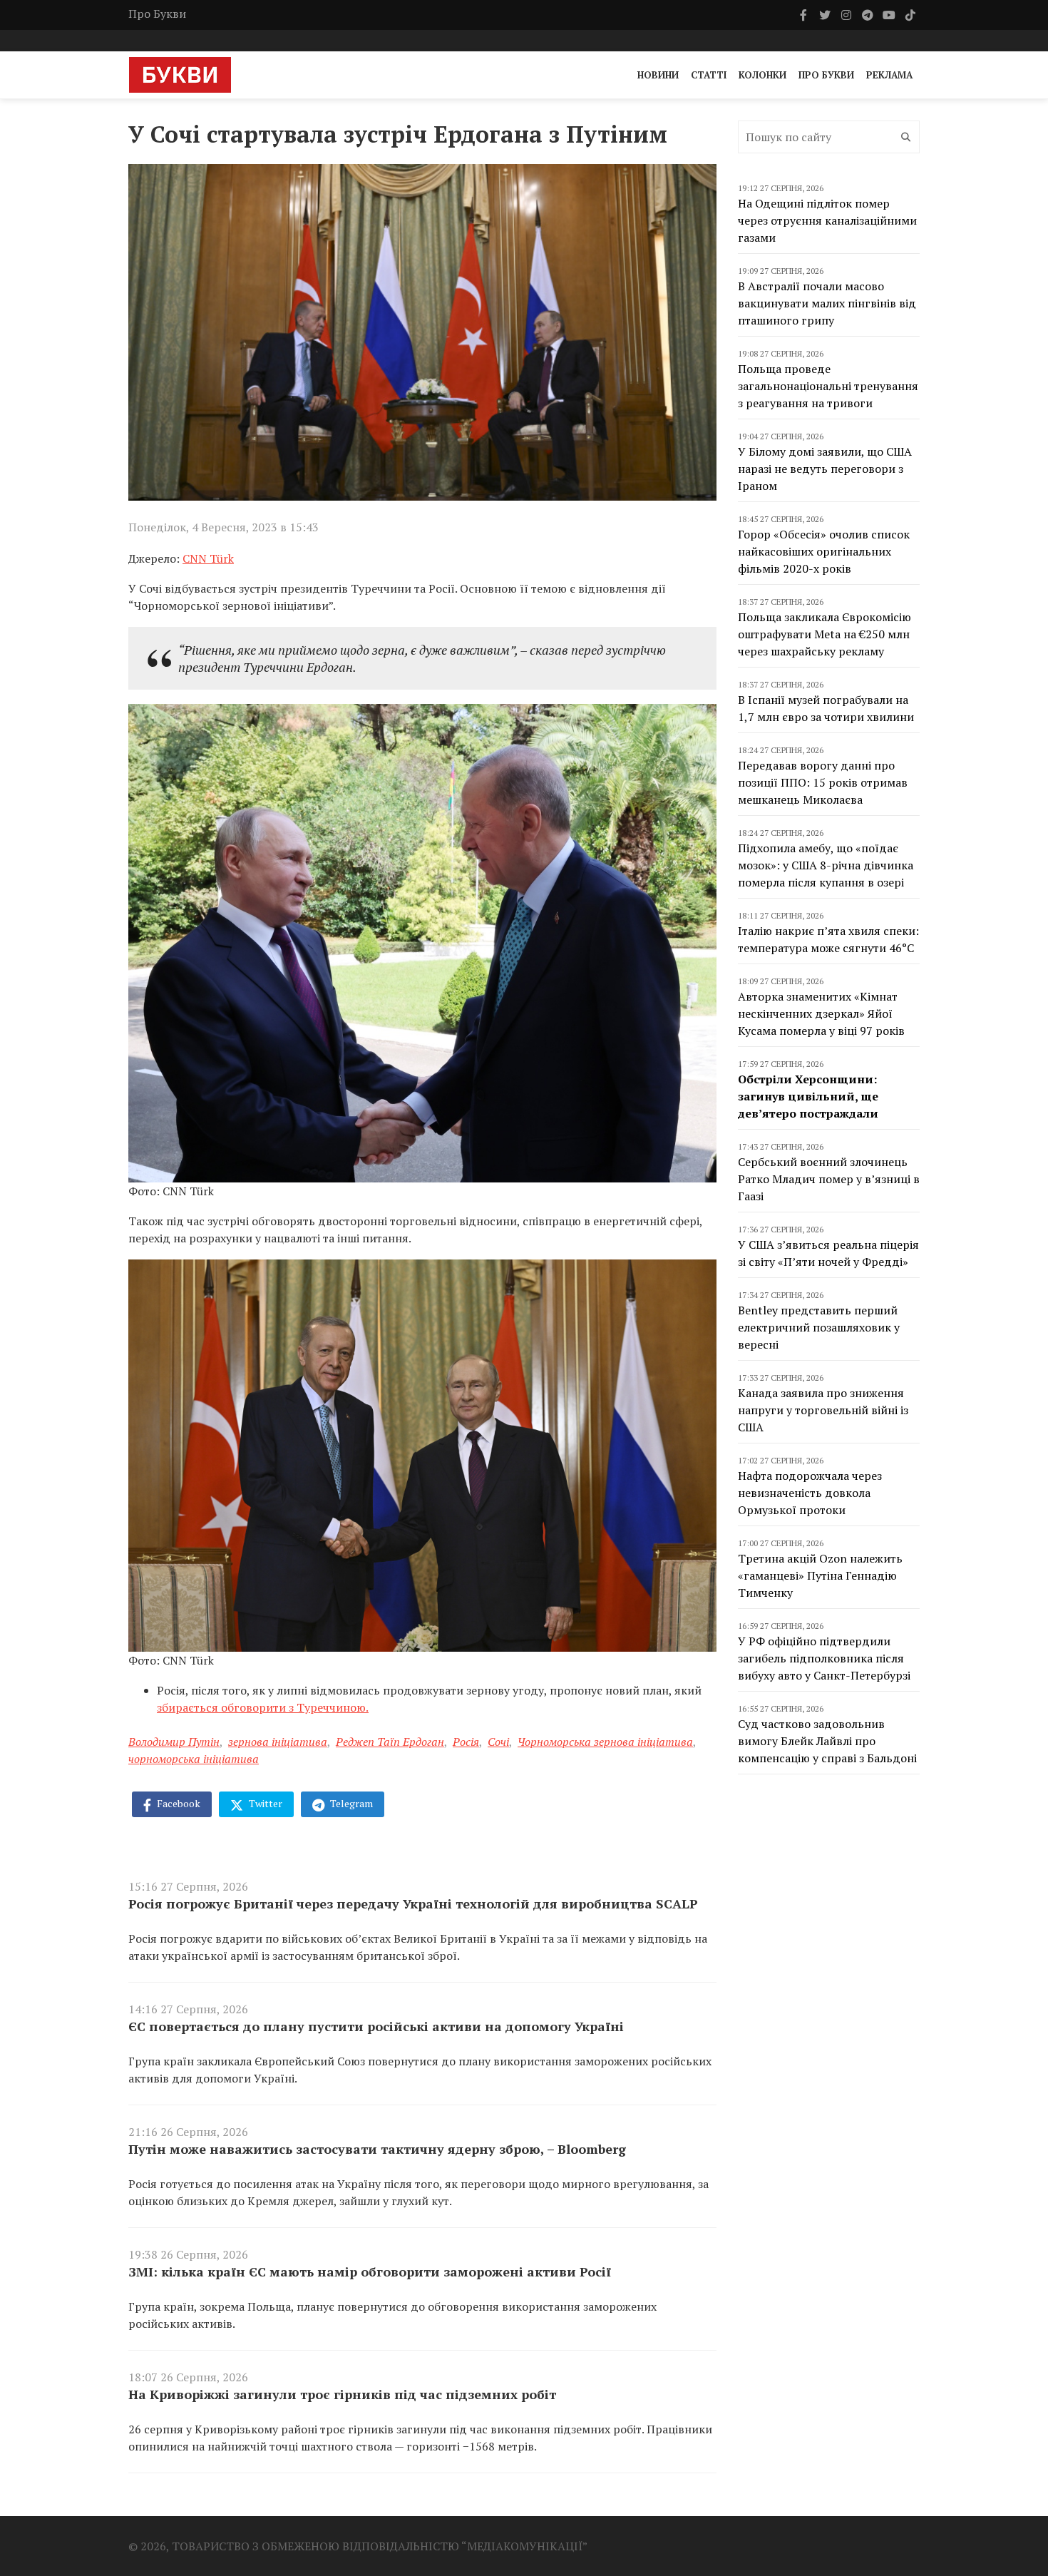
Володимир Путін (174, 1742)
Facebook (178, 1803)
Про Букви (157, 14)
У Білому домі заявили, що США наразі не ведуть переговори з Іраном (825, 469)
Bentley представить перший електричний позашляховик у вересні (819, 1327)
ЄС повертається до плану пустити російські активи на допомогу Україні (376, 2026)
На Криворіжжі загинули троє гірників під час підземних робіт (342, 2394)
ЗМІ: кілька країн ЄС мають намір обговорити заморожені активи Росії (370, 2271)
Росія (466, 1742)
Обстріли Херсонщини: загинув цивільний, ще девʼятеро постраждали (808, 1096)
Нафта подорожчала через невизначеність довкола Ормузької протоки (810, 1493)
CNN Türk (208, 558)
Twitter (264, 1803)
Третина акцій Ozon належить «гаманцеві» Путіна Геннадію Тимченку (820, 1575)
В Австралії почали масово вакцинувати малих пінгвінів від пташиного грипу (827, 303)
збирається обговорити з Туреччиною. (263, 1707)
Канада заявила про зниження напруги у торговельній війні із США (823, 1410)
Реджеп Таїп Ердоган (390, 1742)
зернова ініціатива (278, 1742)
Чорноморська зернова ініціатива (605, 1742)
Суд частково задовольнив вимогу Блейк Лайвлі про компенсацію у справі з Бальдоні (827, 1741)
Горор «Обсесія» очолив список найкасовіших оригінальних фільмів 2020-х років (824, 551)
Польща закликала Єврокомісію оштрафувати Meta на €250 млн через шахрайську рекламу (824, 634)
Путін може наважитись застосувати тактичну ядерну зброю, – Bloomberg (377, 2149)
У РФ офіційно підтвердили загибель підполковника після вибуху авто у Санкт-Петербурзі (824, 1658)
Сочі (498, 1742)
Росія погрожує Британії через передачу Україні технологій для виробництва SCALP (413, 1903)
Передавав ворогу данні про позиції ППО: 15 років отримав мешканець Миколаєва (823, 782)
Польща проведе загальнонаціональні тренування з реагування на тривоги (828, 386)
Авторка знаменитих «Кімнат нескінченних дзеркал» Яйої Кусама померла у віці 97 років (821, 1013)
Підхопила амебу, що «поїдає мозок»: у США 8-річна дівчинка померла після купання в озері (826, 865)
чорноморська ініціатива (194, 1759)
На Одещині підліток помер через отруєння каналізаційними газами (827, 220)
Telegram (350, 1803)
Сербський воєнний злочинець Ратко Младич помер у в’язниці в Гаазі (829, 1179)
